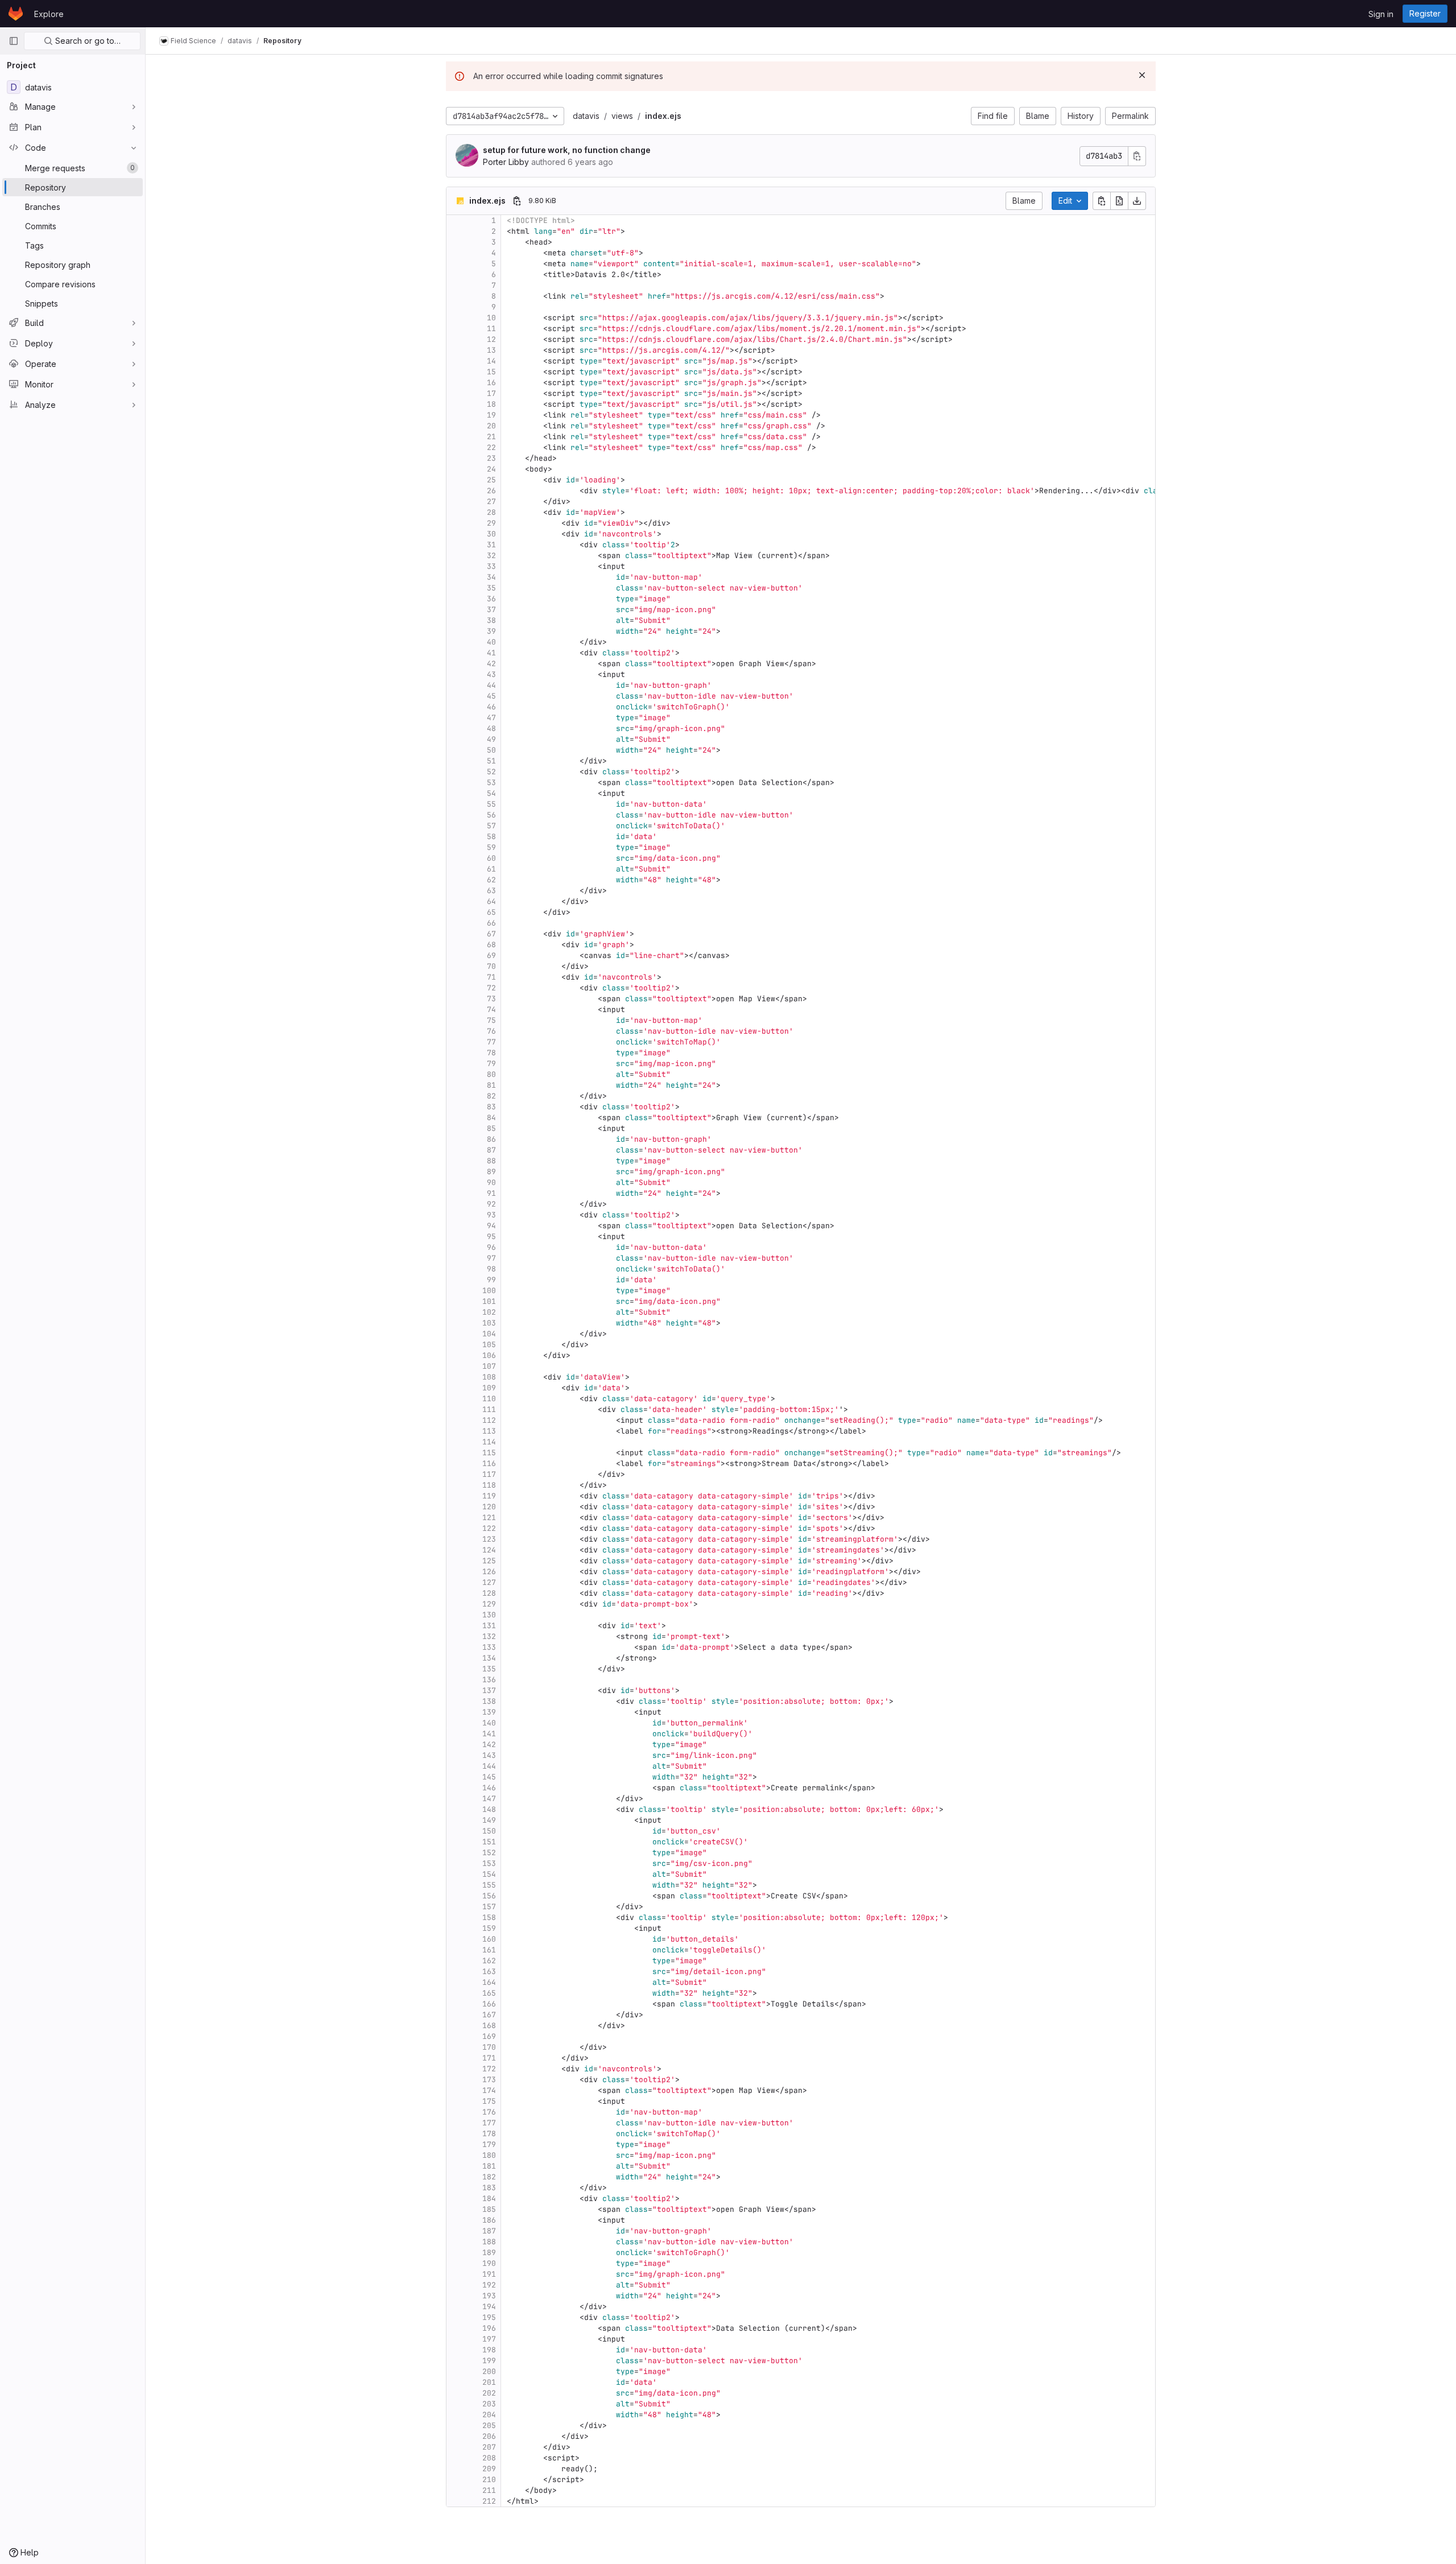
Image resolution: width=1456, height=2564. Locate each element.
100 (489, 1291)
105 (489, 1345)
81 (491, 1085)
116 (489, 1463)
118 (489, 1485)
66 (491, 923)
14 (491, 361)
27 (491, 501)
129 (489, 1604)
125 (489, 1561)
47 (491, 718)
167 (489, 2015)
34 (491, 577)
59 (491, 847)
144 (489, 1766)
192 (489, 2285)
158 (489, 1917)
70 (491, 966)
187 (489, 2231)
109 (489, 1388)
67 (491, 934)
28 (491, 512)
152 (489, 1853)
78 (491, 1053)
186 (489, 2220)
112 (489, 1420)
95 (491, 1236)
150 (489, 1831)
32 (491, 556)
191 (489, 2274)
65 (491, 912)
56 (491, 815)
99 (491, 1280)
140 (489, 1723)
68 (491, 945)
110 (489, 1399)
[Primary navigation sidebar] (14, 41)
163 (489, 1971)
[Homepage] (16, 14)
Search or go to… (87, 41)
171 (489, 2058)
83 (491, 1107)
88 (491, 1161)
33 (491, 566)
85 (491, 1128)
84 (491, 1118)
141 (489, 1734)
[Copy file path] (517, 201)
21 (491, 437)
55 (491, 804)
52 (491, 772)
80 (491, 1074)
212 (489, 2501)
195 (489, 2317)
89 (491, 1172)
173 (489, 2080)
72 (491, 988)
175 (489, 2101)
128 (489, 1593)
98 (491, 1269)
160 (489, 1939)
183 (489, 2188)
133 (489, 1647)
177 (489, 2123)
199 (489, 2361)
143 (489, 1755)
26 (491, 491)
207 (489, 2447)
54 (491, 793)
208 (489, 2458)
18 (491, 404)
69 (491, 955)
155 (489, 1885)
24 (491, 469)
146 (489, 1788)
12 (491, 339)
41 (491, 653)
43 (491, 674)
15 (491, 372)
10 (491, 318)
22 (491, 447)
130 (489, 1615)
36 (491, 599)
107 (489, 1366)
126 (489, 1572)
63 (491, 891)
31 (491, 545)
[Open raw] (1119, 201)
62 (491, 880)
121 (489, 1518)
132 (489, 1636)
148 (489, 1809)
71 (491, 977)
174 (489, 2090)
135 (489, 1669)
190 (489, 2263)
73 (491, 999)
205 (489, 2425)
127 (489, 1582)
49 (491, 739)
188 (489, 2242)
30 (491, 534)
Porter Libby (506, 162)
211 (489, 2490)
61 (491, 869)
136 (489, 1680)
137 (489, 1690)
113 (489, 1431)
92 (491, 1204)
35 (491, 588)
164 (489, 1982)
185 (489, 2209)
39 (491, 631)
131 (489, 1626)
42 (491, 664)
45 (491, 696)
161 (489, 1950)
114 (489, 1442)
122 (489, 1528)
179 (489, 2144)
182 (489, 2177)
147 (489, 1799)
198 (489, 2350)
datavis (586, 116)
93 (491, 1215)
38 (491, 620)
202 (489, 2393)
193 (489, 2296)
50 (491, 750)
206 (489, 2436)
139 (489, 1712)
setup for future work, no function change (567, 150)
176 (489, 2112)
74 (491, 1010)
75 (491, 1020)
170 (489, 2047)
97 (491, 1258)
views (622, 116)
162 (489, 1961)
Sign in (1381, 14)
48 (491, 728)
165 (489, 1993)
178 (489, 2134)
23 (491, 458)
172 (489, 2069)
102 (489, 1312)
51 (491, 761)
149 (489, 1820)
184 (489, 2198)
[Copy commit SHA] (1137, 156)
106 (489, 1355)
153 (489, 1863)
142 (489, 1745)
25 (491, 480)
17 (491, 393)
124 (489, 1550)
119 (489, 1496)
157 (489, 1907)
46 (491, 707)
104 (489, 1334)
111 (489, 1409)
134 (489, 1658)
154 (489, 1874)
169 (489, 2036)
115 (489, 1453)
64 (491, 901)
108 (489, 1377)
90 (491, 1182)
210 (489, 2480)
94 (491, 1226)
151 (489, 1842)
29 (491, 523)
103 (489, 1323)
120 (489, 1507)
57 (491, 826)
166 (489, 2004)
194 (489, 2307)
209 (489, 2469)
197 (489, 2339)
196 (489, 2328)
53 (491, 783)
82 (491, 1096)
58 (491, 837)
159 (489, 1928)
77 (491, 1042)
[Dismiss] (1142, 75)
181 (489, 2166)
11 (491, 329)
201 (489, 2382)
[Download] (1137, 201)
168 (489, 2026)
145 (489, 1777)
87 (491, 1150)
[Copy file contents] (1102, 201)
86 (491, 1139)
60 (491, 858)
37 (491, 610)
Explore (49, 14)
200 (489, 2371)
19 (491, 415)
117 (489, 1474)
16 (491, 383)
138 (489, 1701)
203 (489, 2404)
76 (491, 1031)
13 (491, 350)
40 (491, 642)
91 (491, 1193)
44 (491, 685)
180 (489, 2155)
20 (491, 426)
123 (489, 1539)
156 (489, 1896)
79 (491, 1064)
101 (489, 1301)
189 (489, 2253)
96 (491, 1247)
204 (489, 2415)
